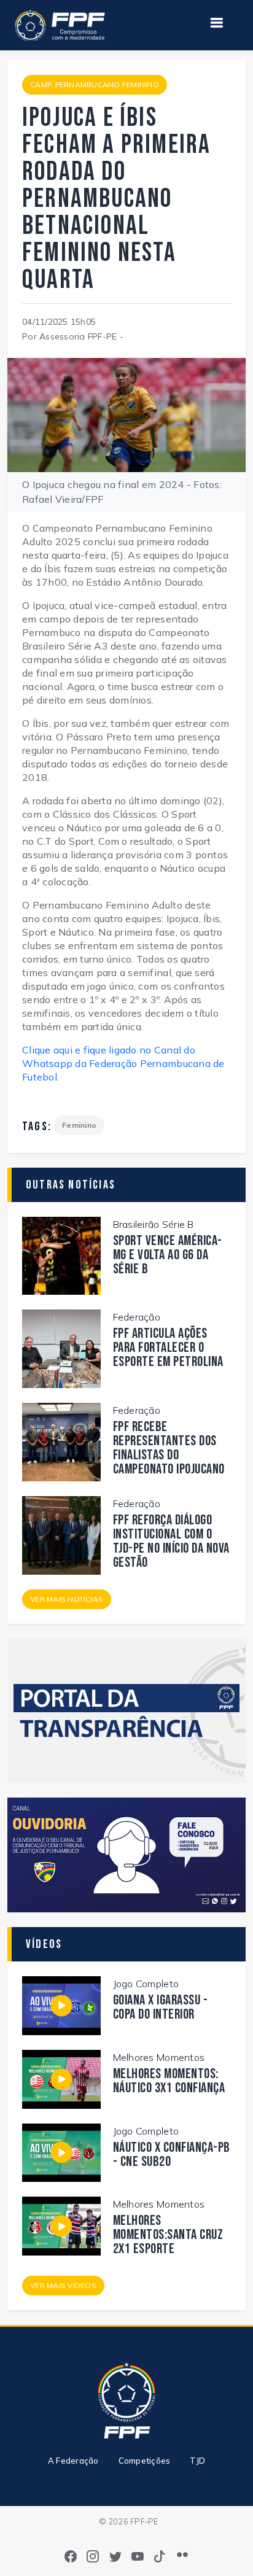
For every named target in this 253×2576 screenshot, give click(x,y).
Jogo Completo (146, 1984)
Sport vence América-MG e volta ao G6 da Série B (168, 1255)
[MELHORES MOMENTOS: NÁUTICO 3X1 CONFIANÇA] (61, 2078)
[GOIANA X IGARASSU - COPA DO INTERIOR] (61, 2004)
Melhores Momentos (159, 2057)
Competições (145, 2461)
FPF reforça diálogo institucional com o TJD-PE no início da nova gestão (171, 1542)
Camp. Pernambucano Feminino (95, 84)
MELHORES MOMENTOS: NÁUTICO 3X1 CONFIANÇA (169, 2081)
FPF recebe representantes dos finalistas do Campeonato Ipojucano (169, 1448)
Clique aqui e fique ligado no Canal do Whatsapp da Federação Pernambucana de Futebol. (123, 1063)
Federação (137, 1317)
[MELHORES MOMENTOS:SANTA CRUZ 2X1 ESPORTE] (61, 2225)
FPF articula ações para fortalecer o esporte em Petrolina (168, 1348)
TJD (197, 2461)
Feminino (79, 1125)
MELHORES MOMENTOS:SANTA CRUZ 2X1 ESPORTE (168, 2235)
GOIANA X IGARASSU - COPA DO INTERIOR (161, 2008)
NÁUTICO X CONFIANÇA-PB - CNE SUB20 (172, 2155)
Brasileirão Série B (154, 1224)
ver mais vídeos (63, 2285)
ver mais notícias (67, 1599)
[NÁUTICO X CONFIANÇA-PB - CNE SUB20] (61, 2151)
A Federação (73, 2461)
